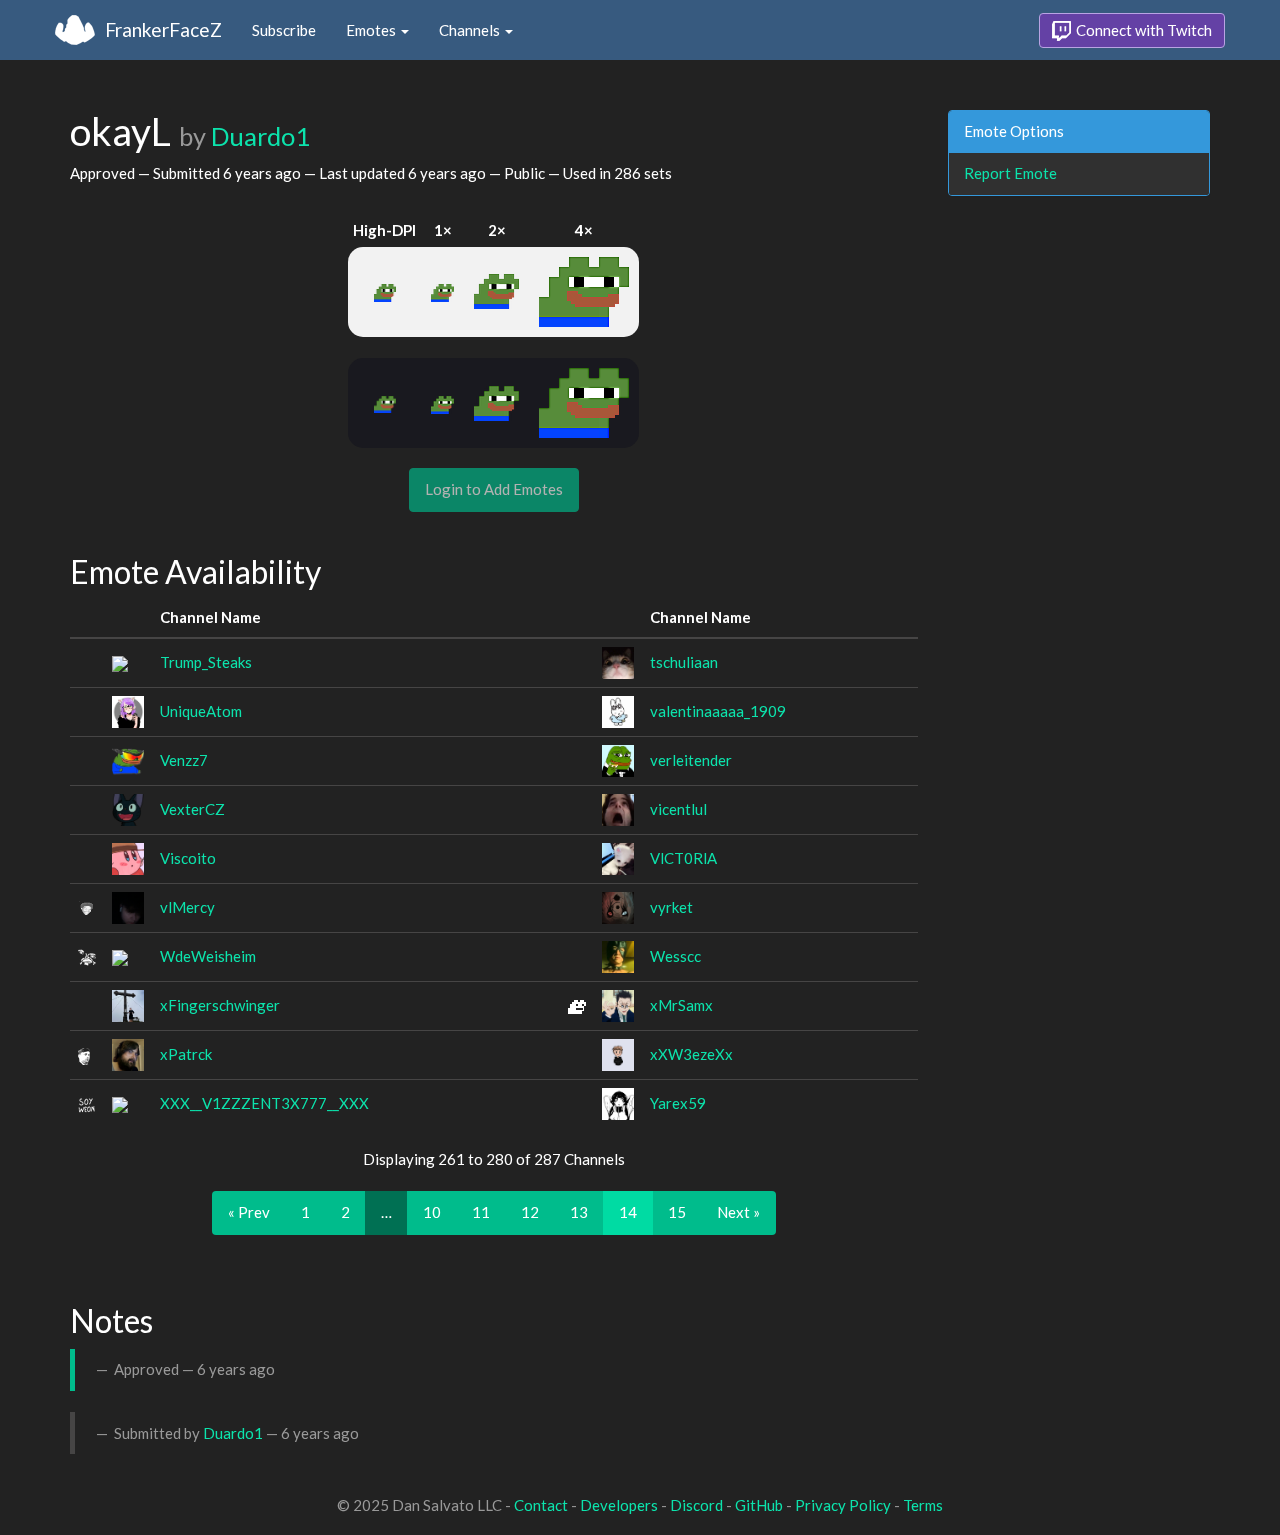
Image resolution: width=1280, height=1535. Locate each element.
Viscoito (188, 858)
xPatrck (186, 1054)
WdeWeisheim (208, 956)
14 (628, 1212)
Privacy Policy (843, 1505)
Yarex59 (678, 1103)
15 (677, 1212)
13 (579, 1212)
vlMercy (187, 907)
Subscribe (284, 30)
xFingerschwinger (220, 1005)
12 (530, 1212)
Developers (619, 1505)
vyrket (671, 907)
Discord (696, 1505)
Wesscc (675, 956)
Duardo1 (260, 136)
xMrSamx (681, 1005)
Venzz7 (184, 760)
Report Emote (1010, 173)
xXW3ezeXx (691, 1054)
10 (432, 1212)
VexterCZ (192, 809)
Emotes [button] (372, 30)
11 (481, 1212)
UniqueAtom (201, 711)
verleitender (691, 760)
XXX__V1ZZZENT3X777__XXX (264, 1103)
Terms (923, 1505)
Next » (738, 1212)
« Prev (249, 1212)
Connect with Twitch (1142, 30)
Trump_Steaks (206, 662)
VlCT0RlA (683, 858)
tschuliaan (684, 662)
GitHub (759, 1505)
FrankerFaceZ (163, 29)
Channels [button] (471, 30)
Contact (541, 1505)
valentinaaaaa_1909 (718, 711)
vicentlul (678, 809)
